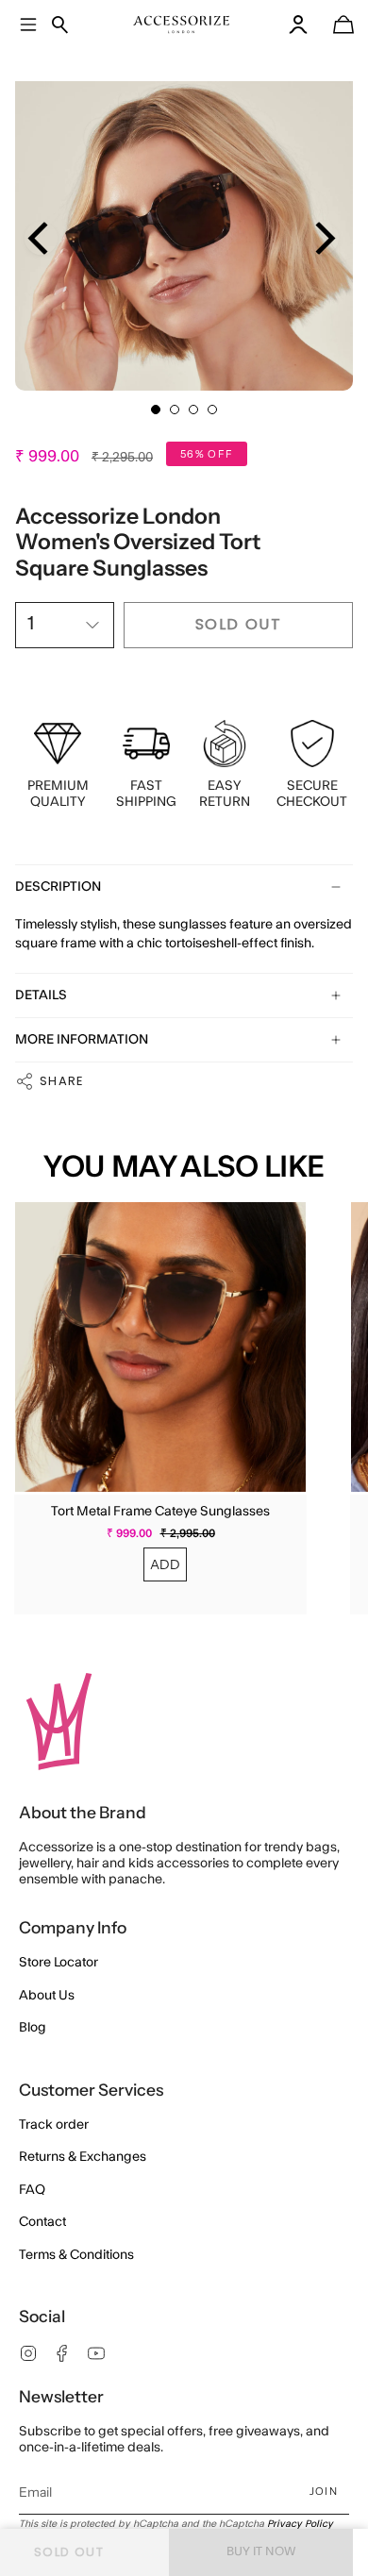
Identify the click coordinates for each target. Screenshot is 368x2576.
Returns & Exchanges (83, 2157)
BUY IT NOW (261, 2551)
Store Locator (59, 1963)
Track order (54, 2125)
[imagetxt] (182, 25)
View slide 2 (175, 410)
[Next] (322, 238)
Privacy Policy (300, 2524)
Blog (33, 2028)
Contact (42, 2222)
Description (58, 887)
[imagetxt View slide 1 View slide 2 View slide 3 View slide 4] (184, 222)
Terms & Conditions (76, 2255)
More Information (82, 1040)
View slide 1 (156, 410)
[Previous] (41, 238)
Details (41, 995)
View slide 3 (193, 410)
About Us (47, 1996)
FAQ (32, 2190)
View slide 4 (212, 410)
